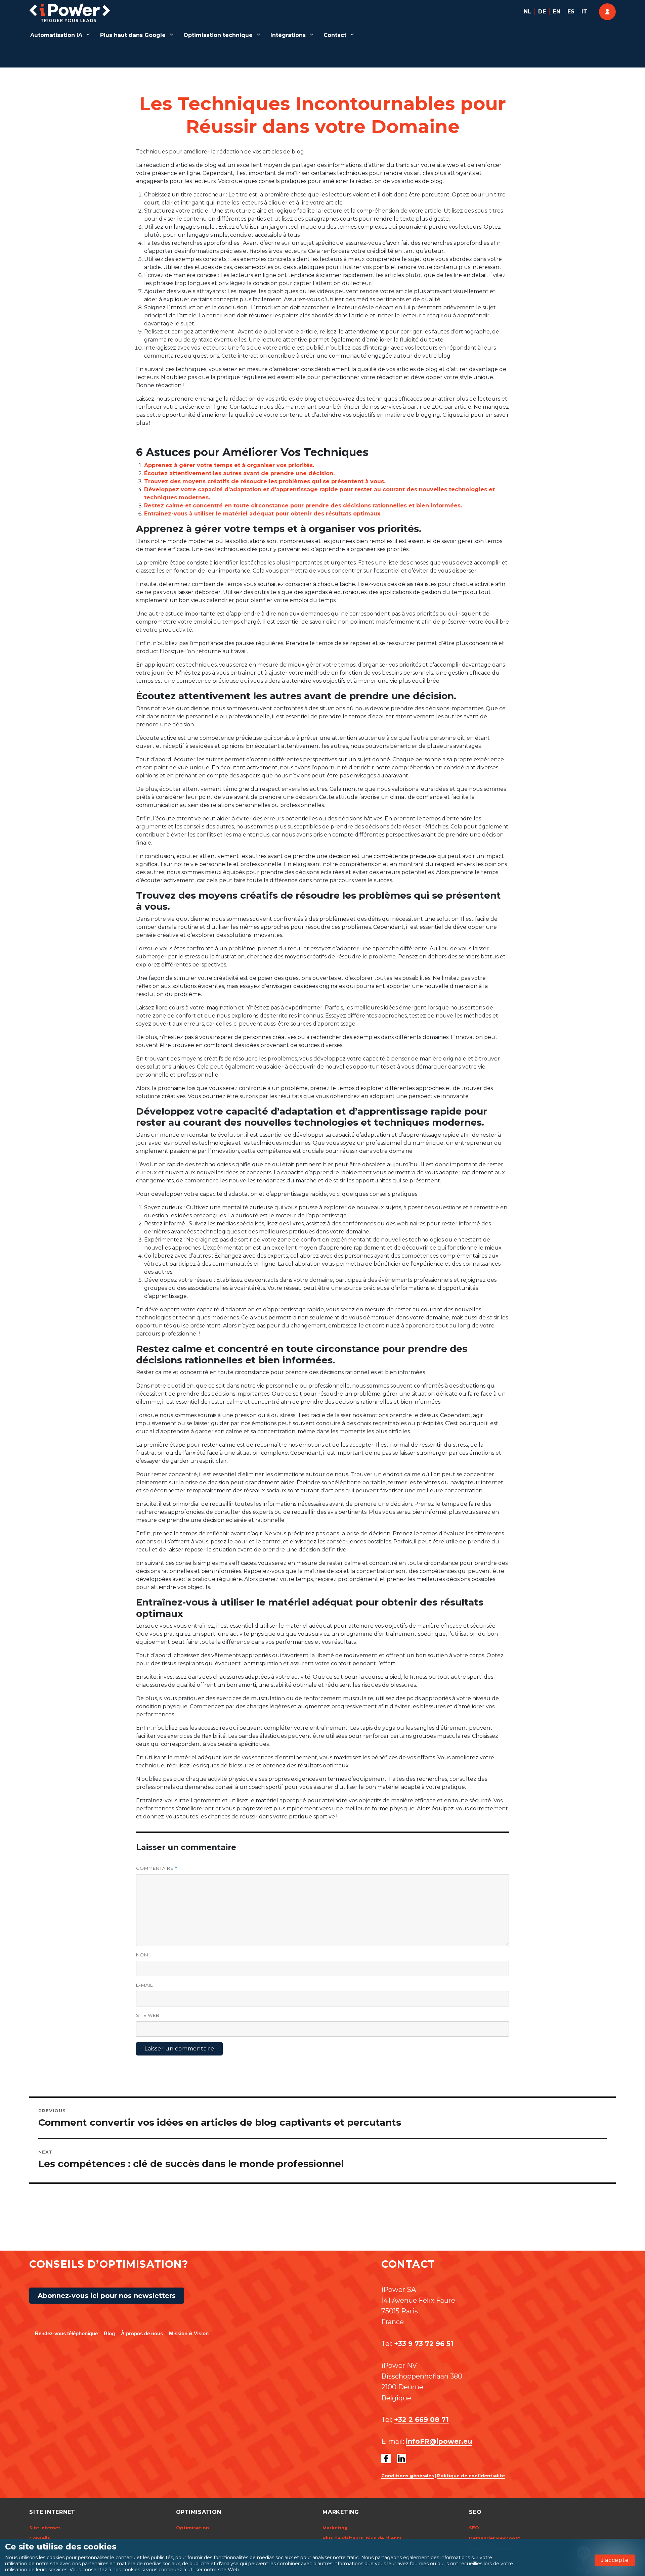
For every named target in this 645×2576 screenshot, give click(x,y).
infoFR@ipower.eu (439, 2441)
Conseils (40, 2538)
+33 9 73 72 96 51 (424, 2344)
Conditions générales (408, 2476)
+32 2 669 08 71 (421, 2420)
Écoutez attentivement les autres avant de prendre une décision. (239, 473)
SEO (474, 2528)
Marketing (335, 2528)
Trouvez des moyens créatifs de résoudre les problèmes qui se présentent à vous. (265, 481)
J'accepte (615, 2560)
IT (584, 12)
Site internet (45, 2528)
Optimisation (192, 2528)
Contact (335, 35)
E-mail (144, 1985)
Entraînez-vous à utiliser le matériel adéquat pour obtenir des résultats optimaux (262, 514)
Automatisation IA (56, 35)
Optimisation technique (218, 35)
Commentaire (157, 1868)
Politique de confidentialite (471, 2476)
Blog (109, 2333)
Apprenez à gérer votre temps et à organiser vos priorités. (229, 465)
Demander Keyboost (495, 2538)
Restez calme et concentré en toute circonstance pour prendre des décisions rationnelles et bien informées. (303, 506)
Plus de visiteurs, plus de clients (362, 2538)
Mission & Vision (189, 2333)
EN (557, 12)
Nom (142, 1955)
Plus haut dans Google (133, 35)
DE (542, 12)
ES (571, 12)
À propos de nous (142, 2333)
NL (527, 12)
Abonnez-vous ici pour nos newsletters (107, 2296)
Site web (148, 2015)
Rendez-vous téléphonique (66, 2333)
